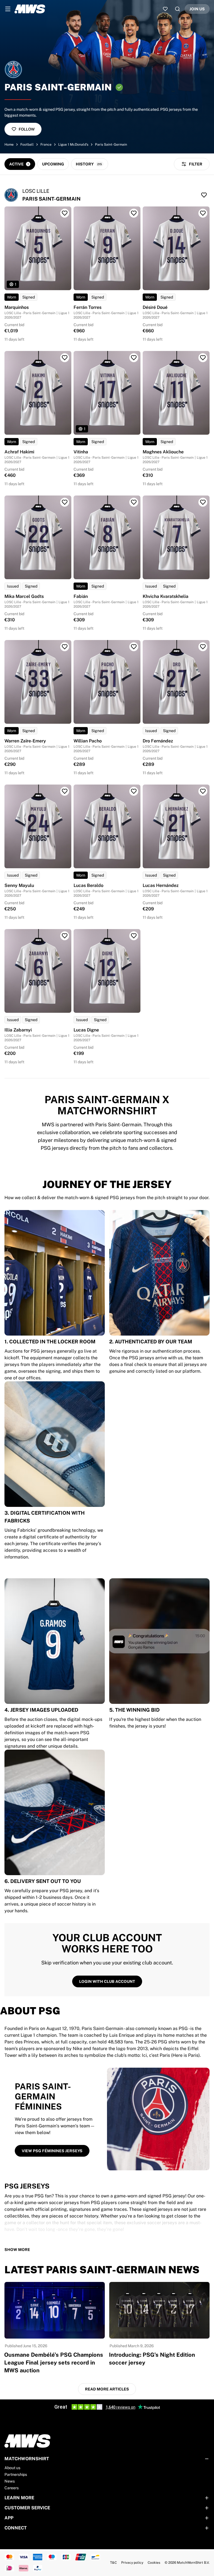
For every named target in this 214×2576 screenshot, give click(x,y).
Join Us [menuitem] (197, 9)
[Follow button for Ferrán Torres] (134, 213)
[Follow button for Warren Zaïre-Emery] (65, 647)
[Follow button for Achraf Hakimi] (65, 358)
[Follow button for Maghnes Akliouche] (203, 358)
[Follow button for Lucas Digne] (134, 936)
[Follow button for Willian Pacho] (134, 647)
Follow (27, 129)
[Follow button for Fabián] (134, 502)
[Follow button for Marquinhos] (65, 213)
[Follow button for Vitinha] (134, 358)
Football (27, 145)
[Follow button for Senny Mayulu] (65, 791)
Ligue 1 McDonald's (73, 145)
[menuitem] (8, 9)
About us (12, 2468)
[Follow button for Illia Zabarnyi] (65, 936)
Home (9, 145)
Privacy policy (132, 2563)
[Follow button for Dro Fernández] (203, 647)
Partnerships (16, 2474)
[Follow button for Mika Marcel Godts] (65, 502)
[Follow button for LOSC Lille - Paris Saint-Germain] (204, 195)
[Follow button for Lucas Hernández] (203, 791)
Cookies (154, 2563)
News (10, 2481)
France (46, 145)
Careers (12, 2488)
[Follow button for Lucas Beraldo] (134, 791)
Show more (17, 2250)
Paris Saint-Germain (111, 145)
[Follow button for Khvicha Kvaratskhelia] (203, 502)
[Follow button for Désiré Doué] (203, 213)
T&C (113, 2563)
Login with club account (107, 1981)
